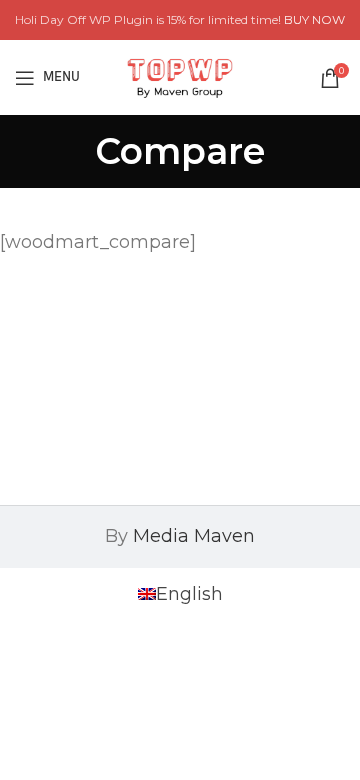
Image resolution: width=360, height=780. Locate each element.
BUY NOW (314, 19)
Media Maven (194, 536)
